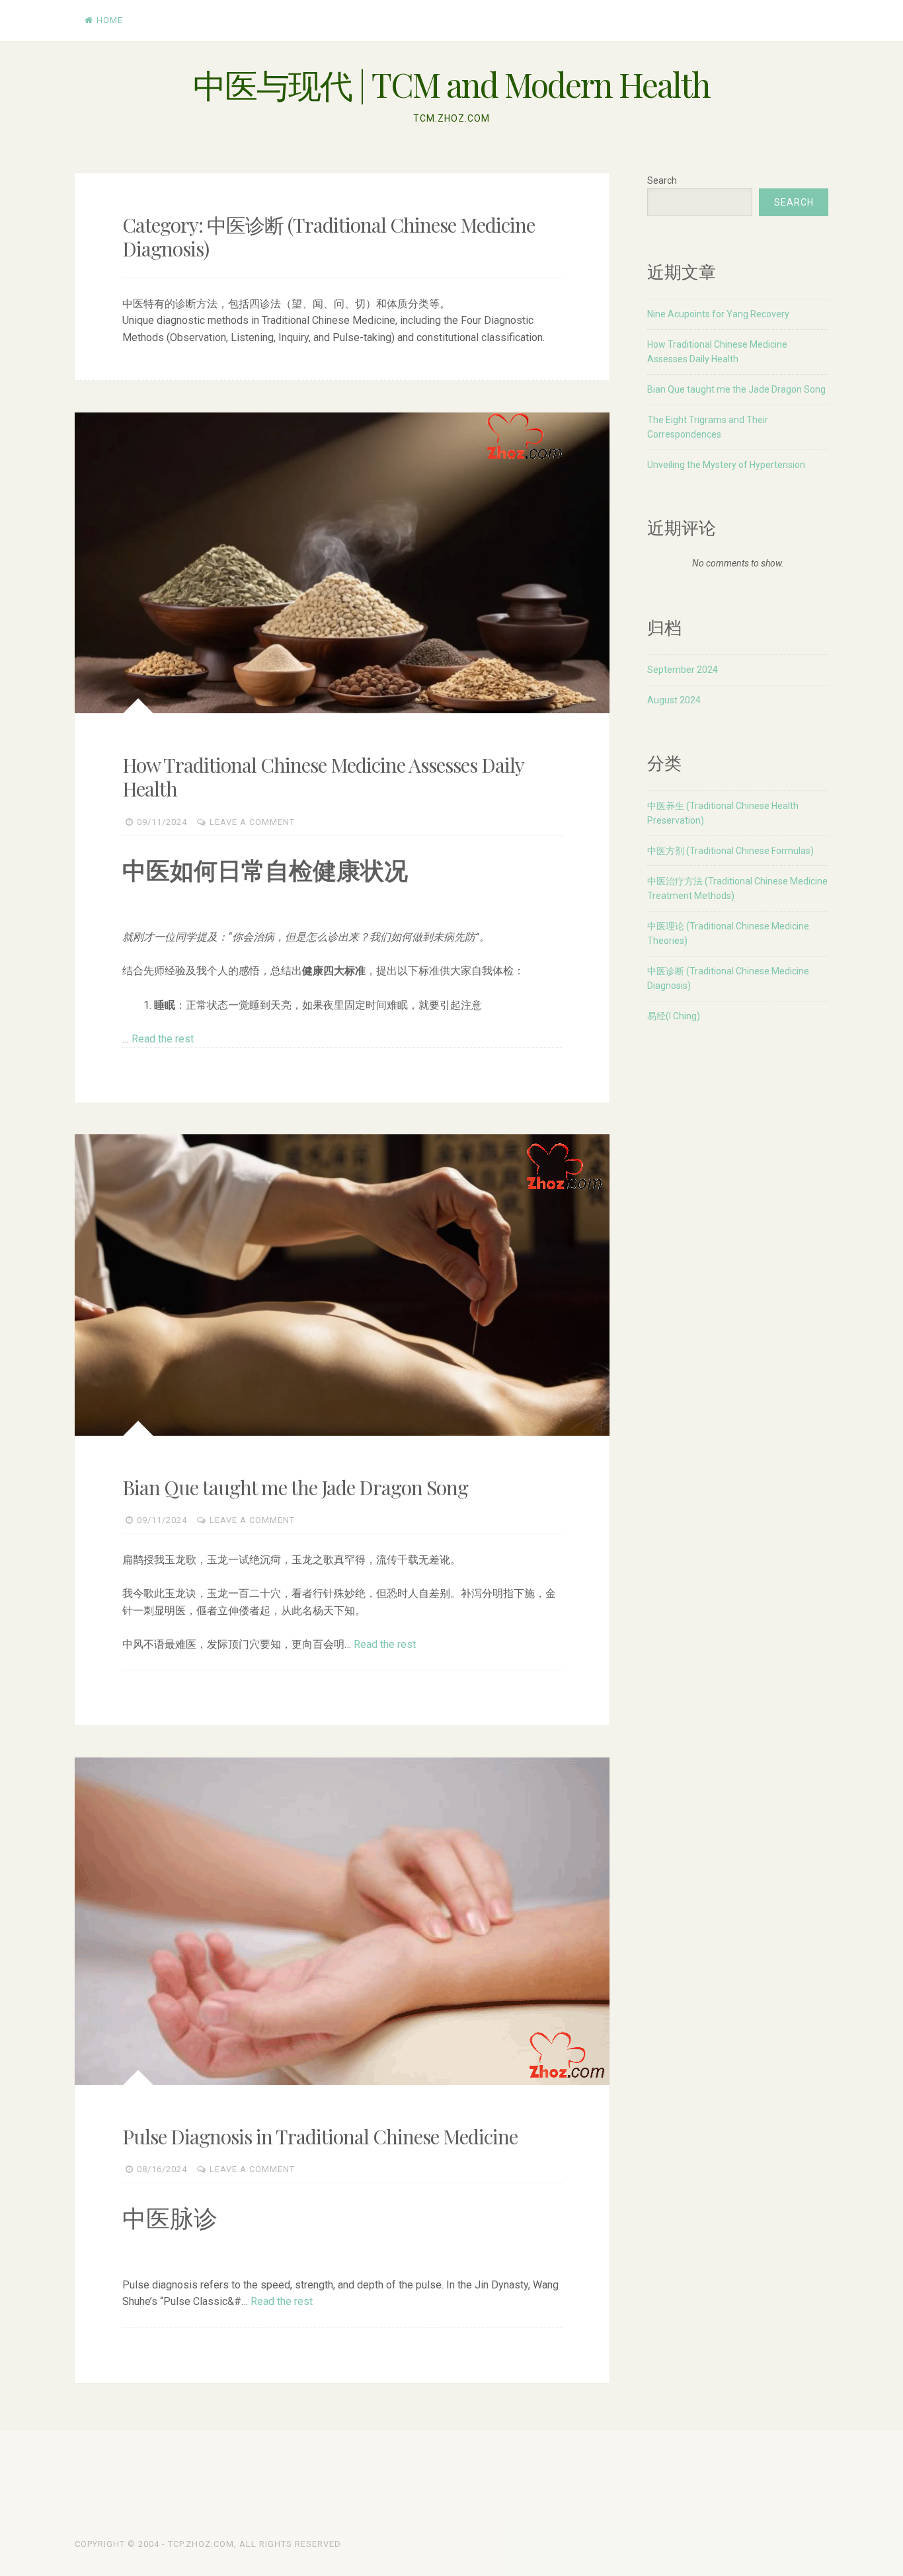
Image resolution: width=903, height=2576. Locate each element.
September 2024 (683, 670)
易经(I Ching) (674, 1016)
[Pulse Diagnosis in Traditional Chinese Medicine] (342, 1921)
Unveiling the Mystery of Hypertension (726, 465)
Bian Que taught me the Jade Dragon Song (295, 1487)
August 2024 (674, 700)
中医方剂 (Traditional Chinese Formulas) (730, 851)
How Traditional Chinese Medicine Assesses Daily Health (323, 777)
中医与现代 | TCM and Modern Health (451, 84)
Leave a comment (252, 822)
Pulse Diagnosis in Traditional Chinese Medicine (320, 2136)
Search (662, 180)
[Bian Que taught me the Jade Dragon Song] (342, 1285)
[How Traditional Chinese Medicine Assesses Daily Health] (342, 563)
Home (110, 20)
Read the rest (163, 1039)
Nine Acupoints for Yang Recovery (718, 314)
